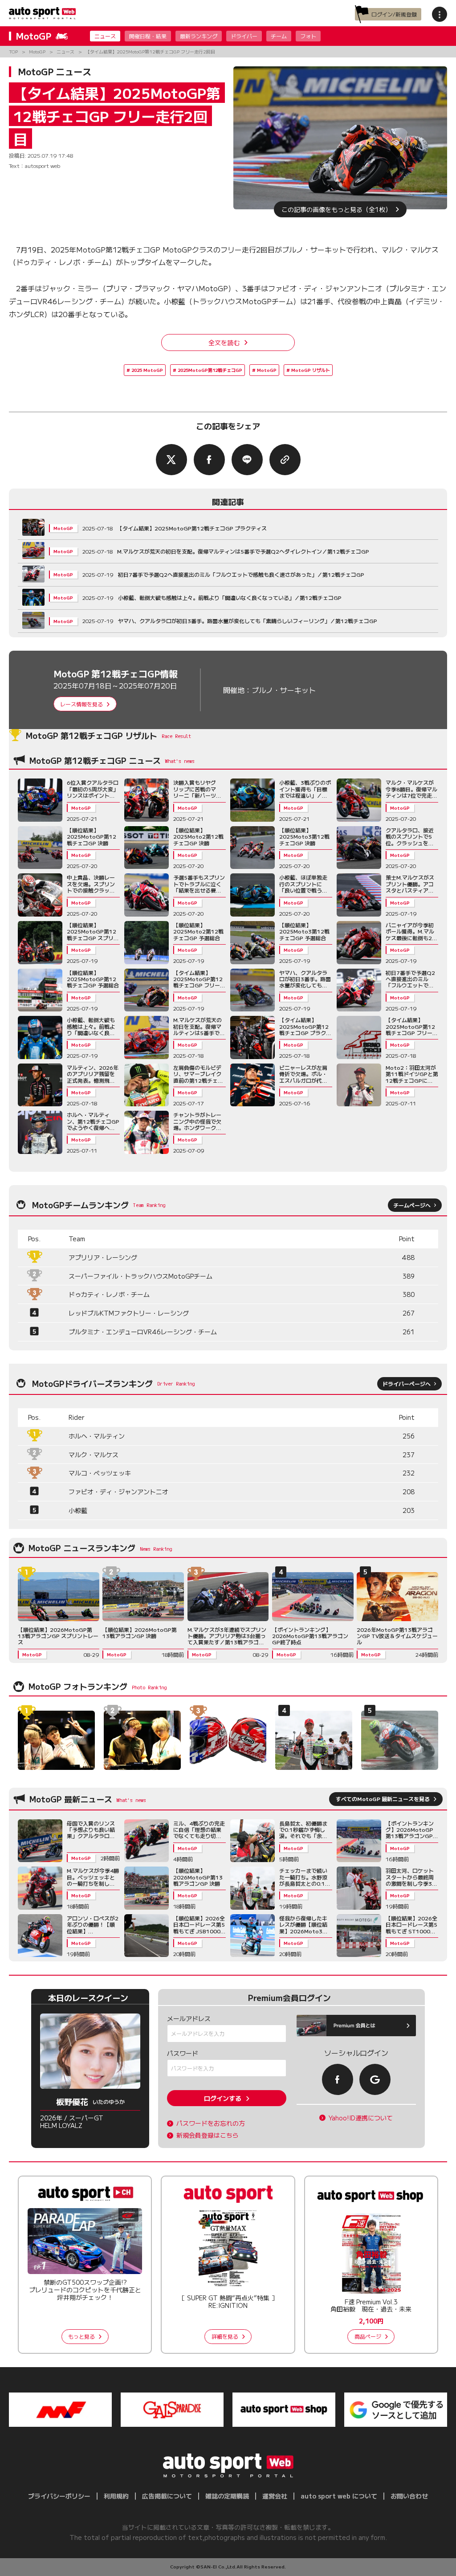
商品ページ (368, 2336)
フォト (308, 36)
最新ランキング (199, 36)
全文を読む (224, 342)
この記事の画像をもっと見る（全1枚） (336, 209)
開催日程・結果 (148, 36)
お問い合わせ (409, 2496)
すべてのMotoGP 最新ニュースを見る (383, 1799)
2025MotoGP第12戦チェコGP (210, 370)
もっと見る (81, 2336)
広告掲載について (167, 2496)
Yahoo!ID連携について (361, 2118)
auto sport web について (339, 2496)
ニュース (105, 36)
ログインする (223, 2098)
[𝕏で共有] (171, 460)
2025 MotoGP (147, 370)
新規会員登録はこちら (208, 2135)
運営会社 (275, 2496)
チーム (279, 36)
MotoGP (267, 370)
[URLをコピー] (285, 460)
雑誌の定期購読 (227, 2496)
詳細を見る (225, 2336)
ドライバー (244, 36)
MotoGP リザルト (311, 370)
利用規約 (116, 2496)
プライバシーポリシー (59, 2496)
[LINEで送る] (247, 460)
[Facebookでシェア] (209, 460)
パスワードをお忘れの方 (211, 2123)
